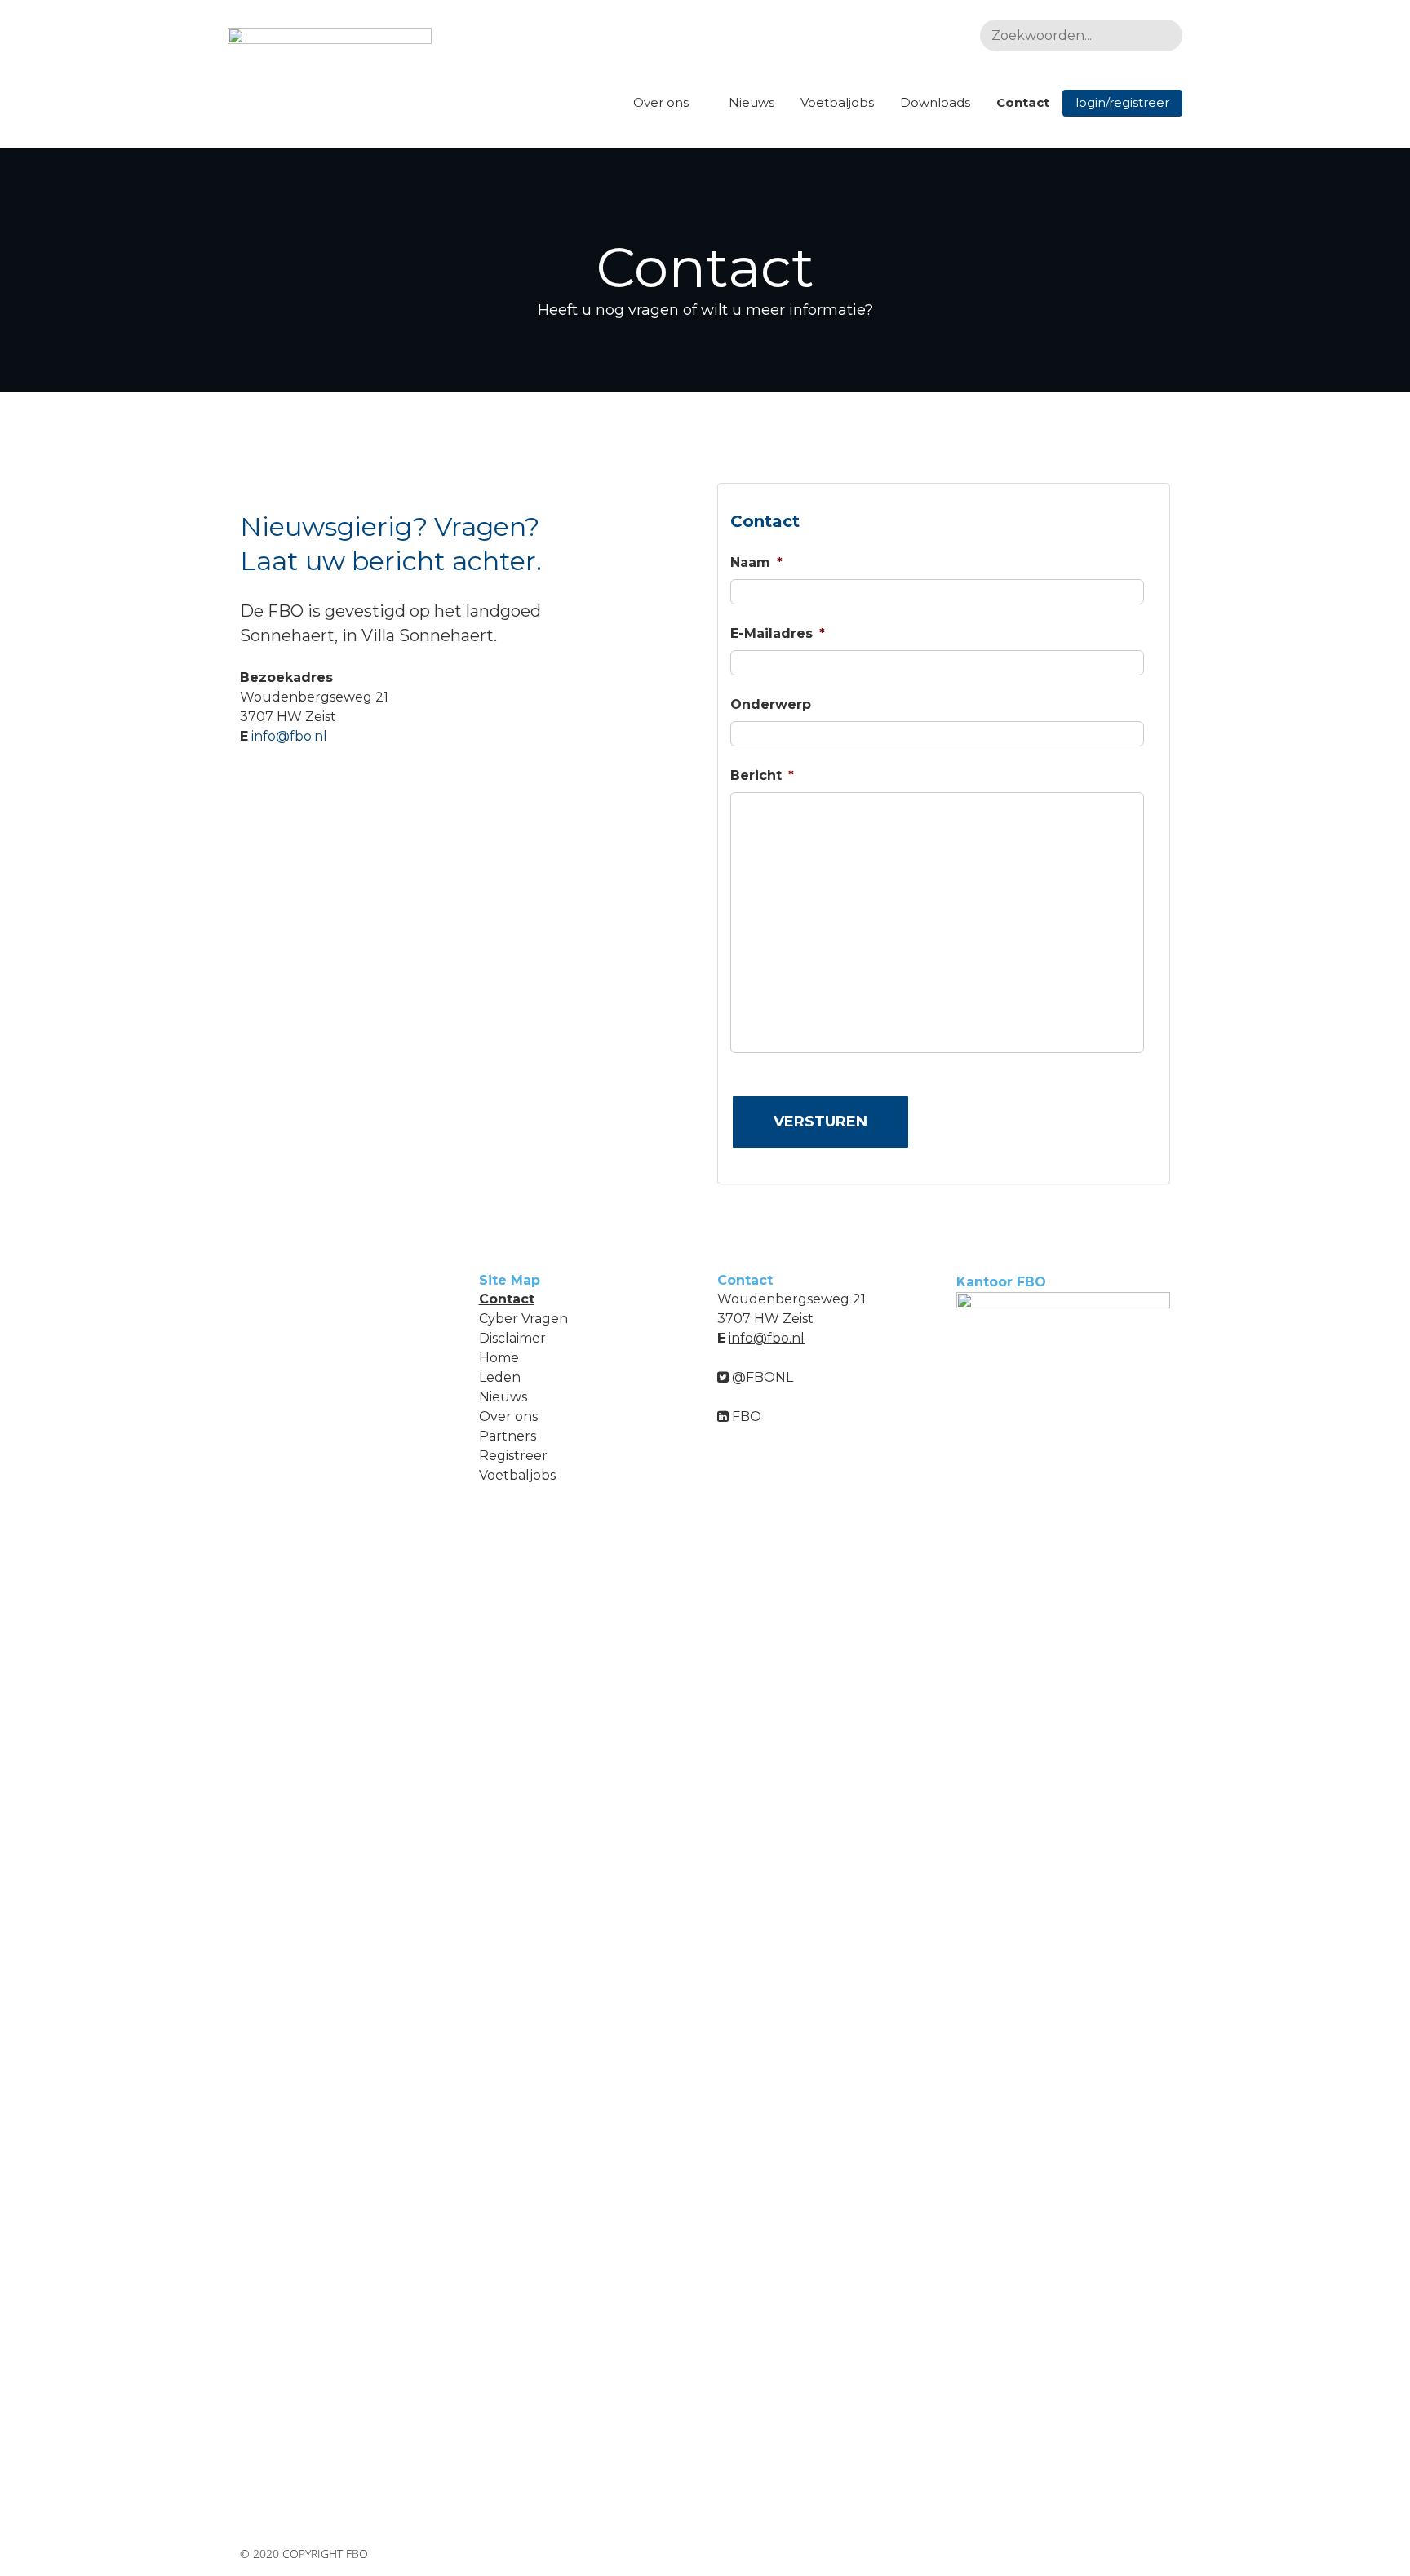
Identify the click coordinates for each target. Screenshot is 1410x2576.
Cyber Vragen (523, 1319)
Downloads (935, 102)
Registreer (513, 1456)
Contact (1023, 102)
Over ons (661, 102)
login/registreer (1122, 102)
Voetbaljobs (837, 102)
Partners (508, 1436)
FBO (745, 1416)
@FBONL (761, 1377)
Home (499, 1358)
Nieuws (752, 102)
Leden (500, 1377)
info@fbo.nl (289, 736)
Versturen (820, 1122)
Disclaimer (512, 1338)
